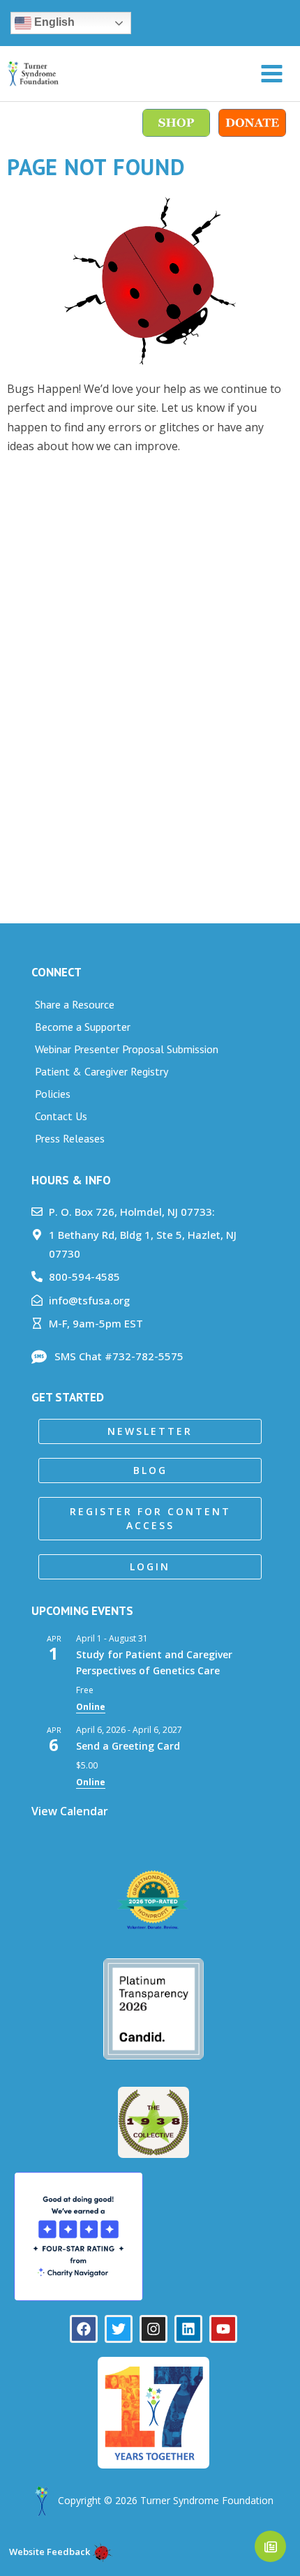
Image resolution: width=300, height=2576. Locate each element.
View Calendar (70, 1811)
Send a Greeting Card (128, 1746)
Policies (53, 1094)
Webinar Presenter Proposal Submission (127, 1049)
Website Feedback (48, 2552)
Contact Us (61, 1116)
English (53, 22)
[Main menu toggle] (272, 74)
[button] (150, 1431)
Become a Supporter (83, 1027)
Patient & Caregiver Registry (102, 1071)
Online (91, 1707)
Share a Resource (75, 1004)
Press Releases (70, 1138)
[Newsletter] (270, 2546)
